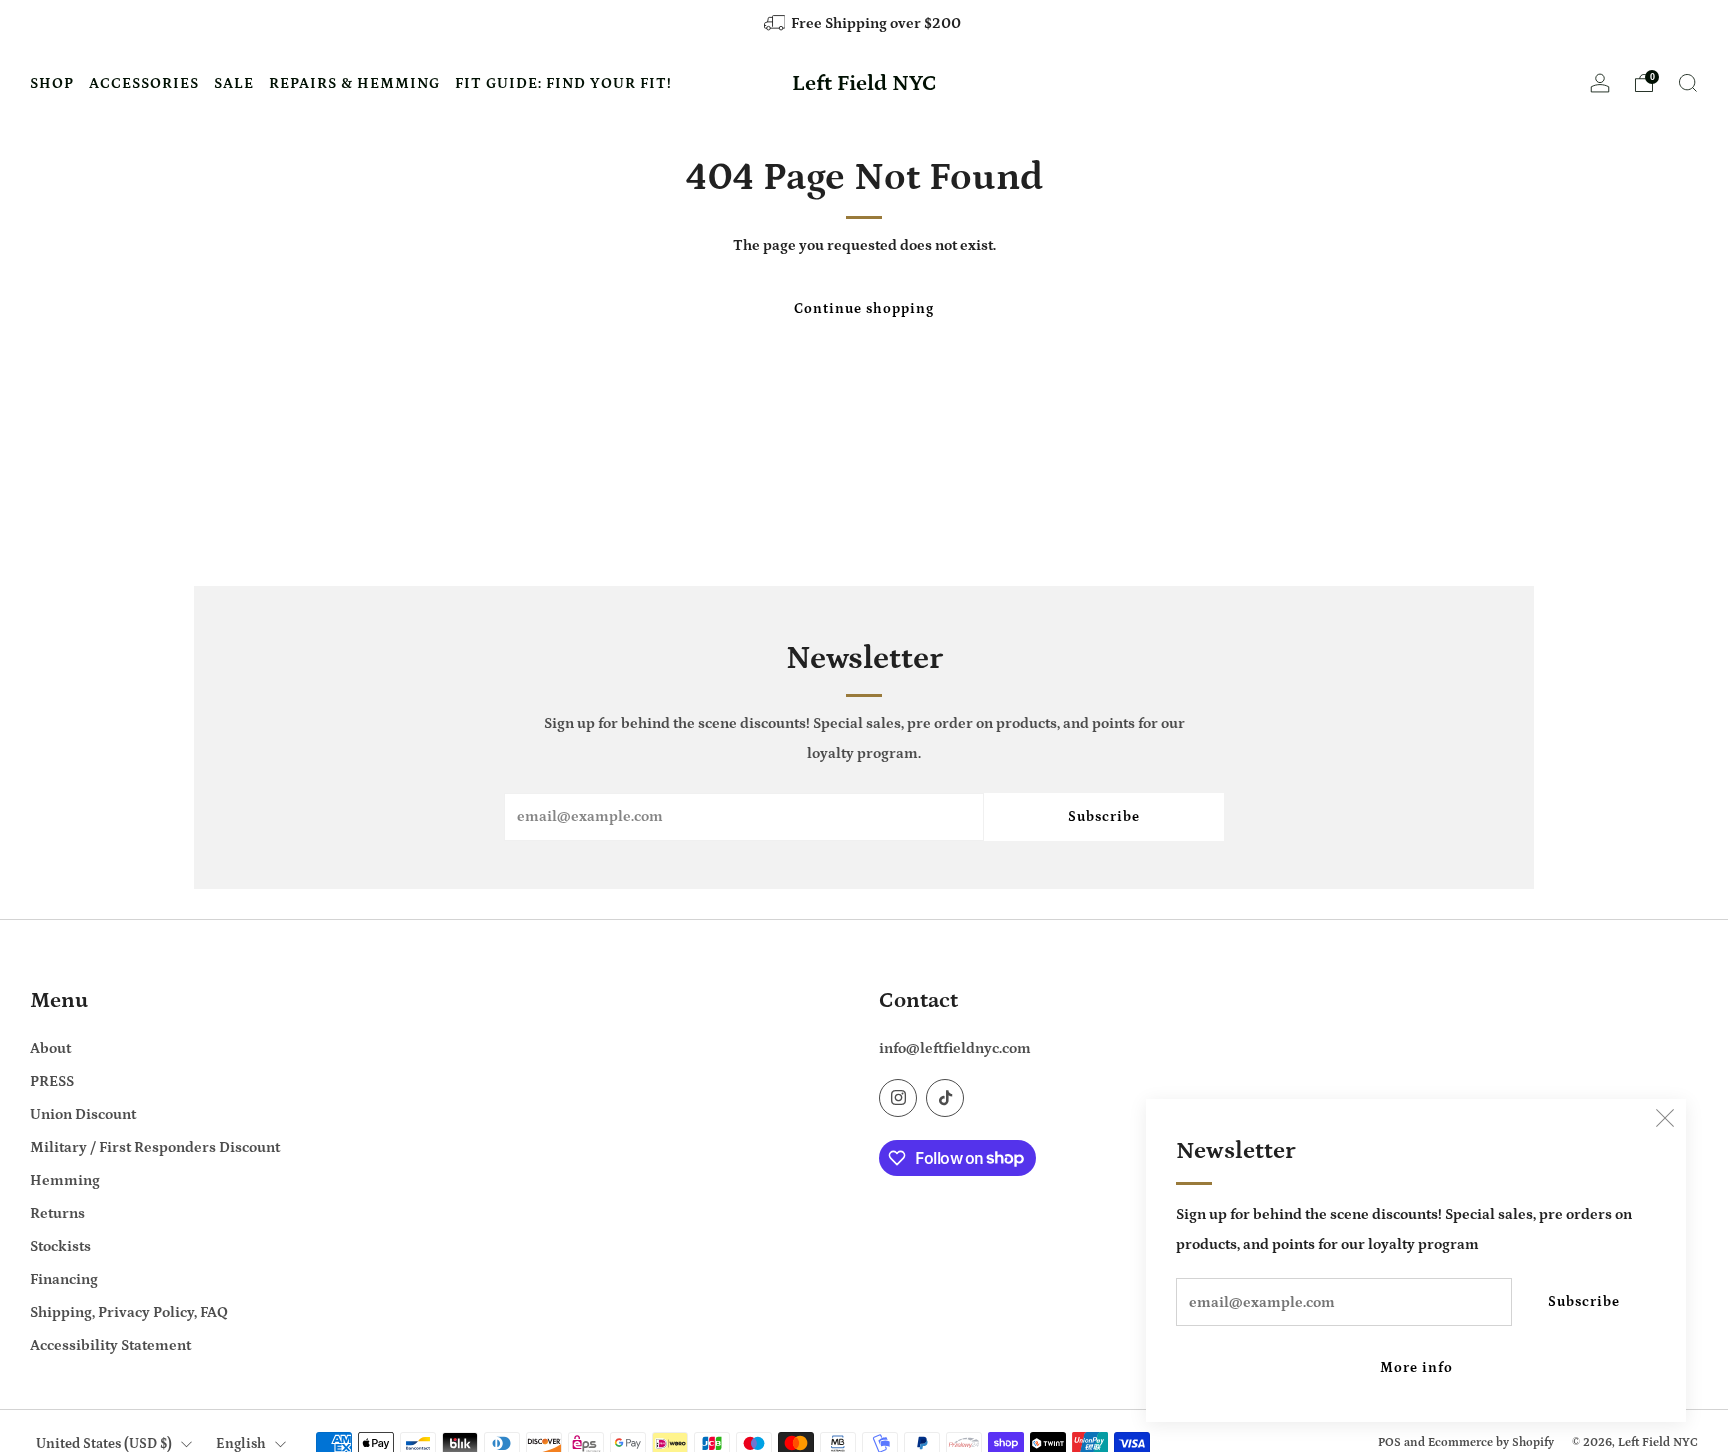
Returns (57, 1213)
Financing (64, 1279)
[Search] (1688, 83)
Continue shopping (864, 309)
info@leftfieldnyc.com (955, 1048)
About (50, 1048)
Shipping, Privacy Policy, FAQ (129, 1312)
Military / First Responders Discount (155, 1147)
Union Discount (83, 1114)
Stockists (60, 1246)
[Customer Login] (1600, 89)
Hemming (65, 1180)
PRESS (52, 1081)
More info (1416, 1368)
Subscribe (1584, 1302)
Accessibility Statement (110, 1345)
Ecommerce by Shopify (1491, 1442)
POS (1389, 1442)
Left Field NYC (864, 84)
